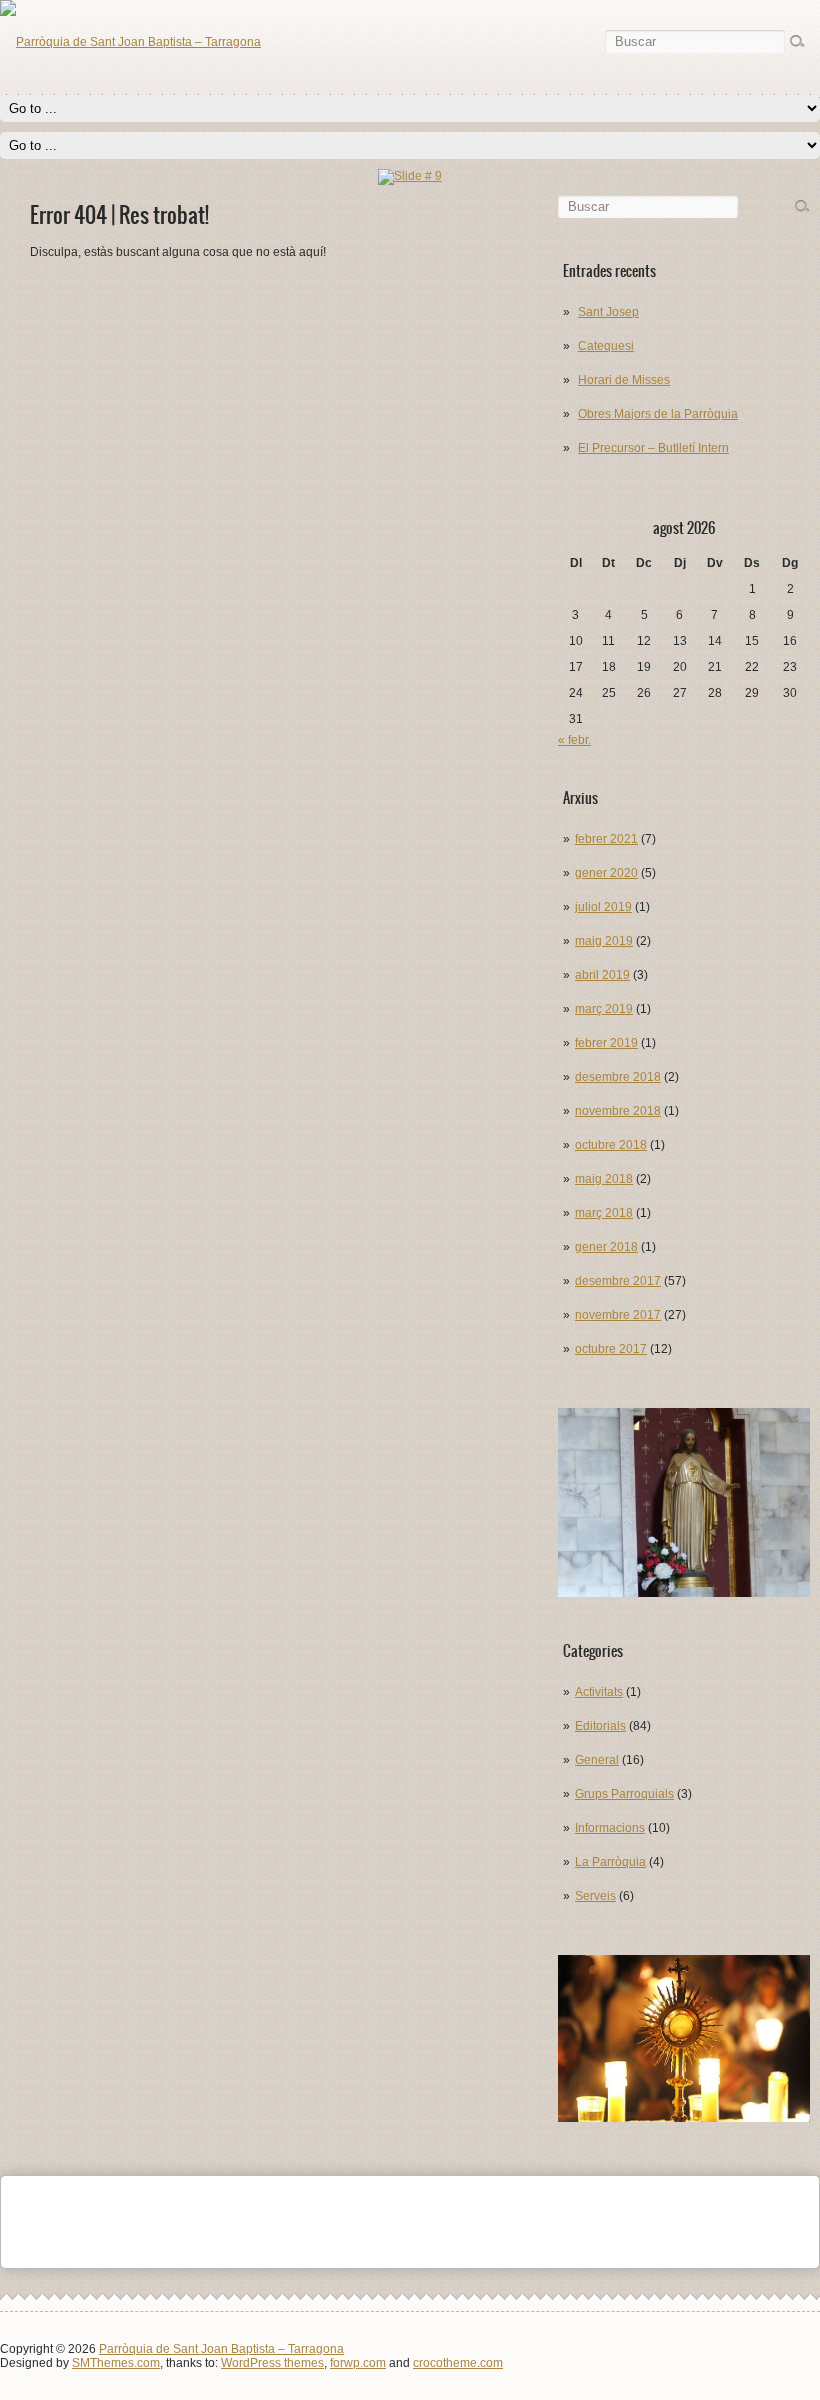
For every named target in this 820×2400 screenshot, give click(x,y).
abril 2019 (602, 975)
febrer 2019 (606, 1043)
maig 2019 (604, 941)
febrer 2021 (606, 839)
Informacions (610, 1828)
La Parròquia (610, 1862)
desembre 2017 (618, 1281)
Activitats (599, 1692)
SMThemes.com (116, 2363)
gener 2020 (606, 873)
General (597, 1760)
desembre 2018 (618, 1077)
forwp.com (358, 2363)
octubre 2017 (611, 1349)
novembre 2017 (618, 1315)
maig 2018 (604, 1179)
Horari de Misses (624, 380)
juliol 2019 (603, 907)
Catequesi (606, 346)
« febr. (574, 740)
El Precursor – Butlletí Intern (653, 448)
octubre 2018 (611, 1145)
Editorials (600, 1726)
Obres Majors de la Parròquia (658, 414)
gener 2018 (606, 1247)
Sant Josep (608, 312)
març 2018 (604, 1213)
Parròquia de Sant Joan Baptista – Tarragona (221, 2349)
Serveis (595, 1896)
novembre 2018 (618, 1111)
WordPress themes (272, 2363)
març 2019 (604, 1009)
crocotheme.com (458, 2363)
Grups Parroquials (624, 1794)
